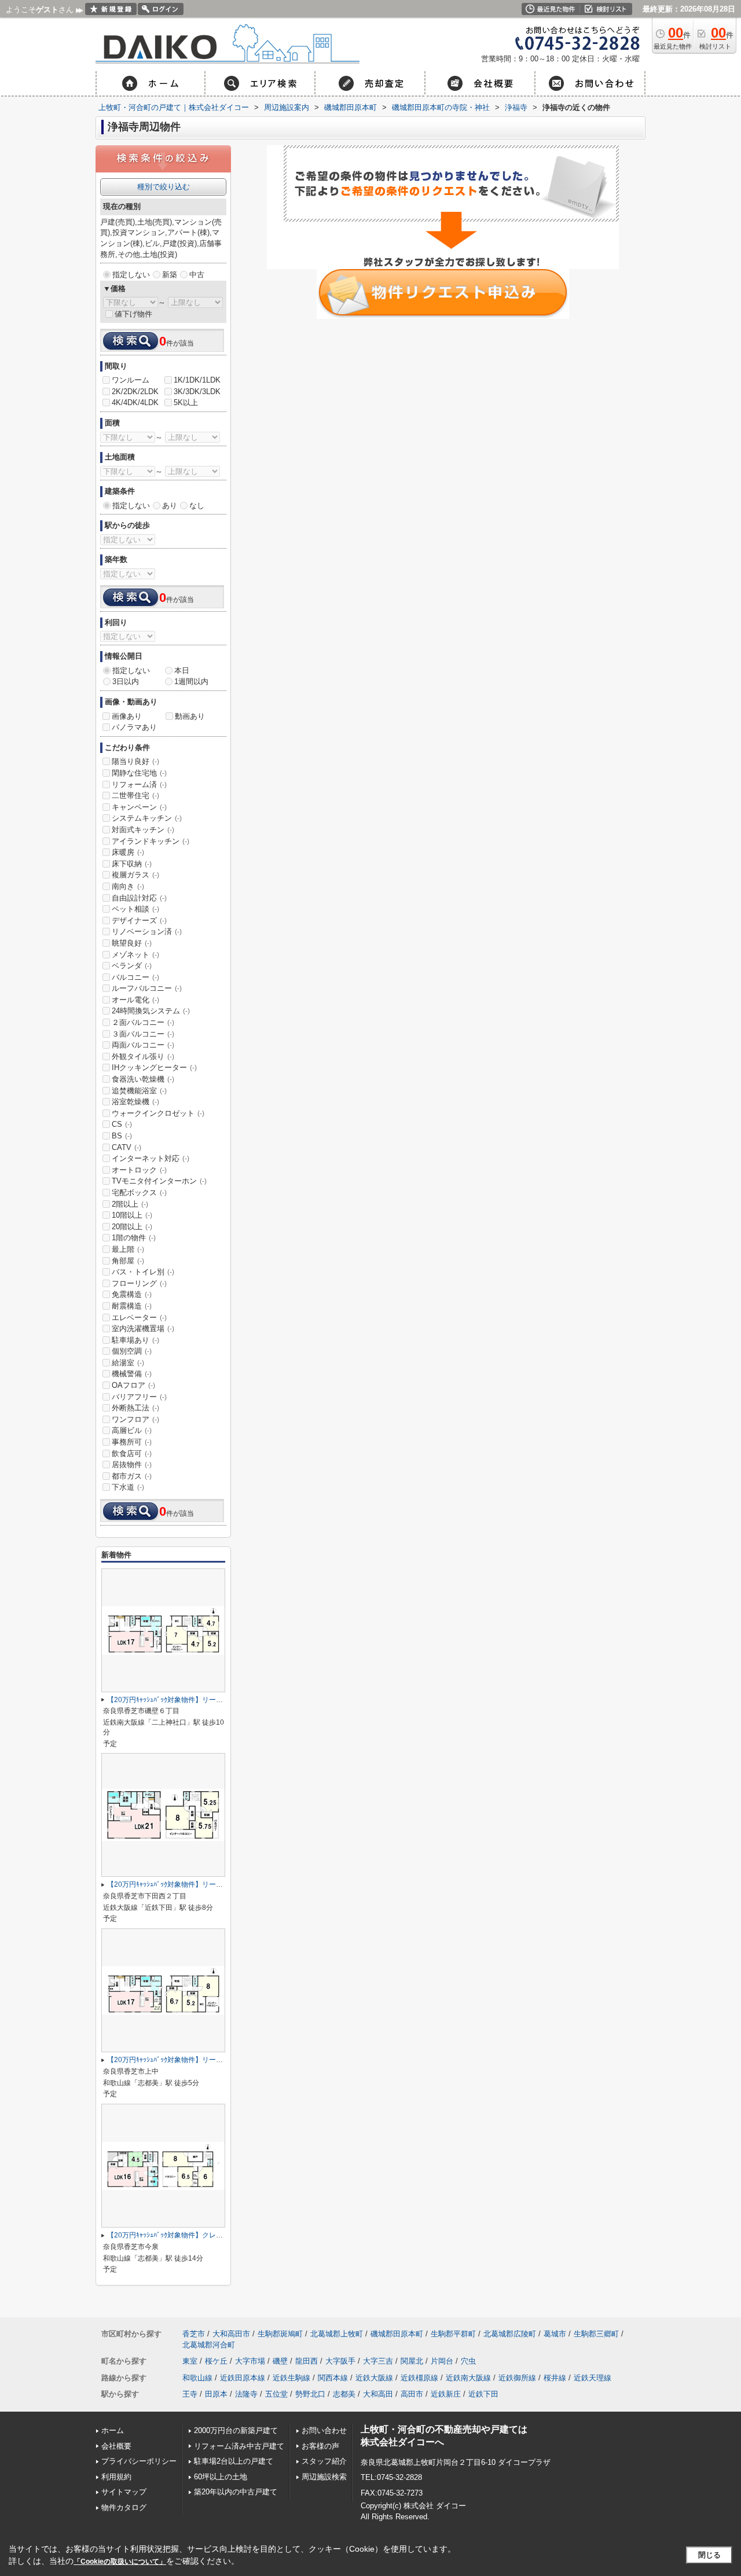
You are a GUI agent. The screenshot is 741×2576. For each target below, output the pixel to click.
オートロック (139, 1170)
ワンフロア (135, 1419)
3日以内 (126, 681)
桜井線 (555, 2378)
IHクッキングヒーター (154, 1067)
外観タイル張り (143, 1057)
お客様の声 (320, 2446)
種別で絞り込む (164, 187)
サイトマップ (124, 2492)
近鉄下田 (483, 2394)
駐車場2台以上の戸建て (234, 2461)
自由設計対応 (139, 898)
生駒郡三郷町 (596, 2334)
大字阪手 (340, 2361)
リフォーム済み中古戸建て (239, 2446)
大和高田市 (231, 2334)
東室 (190, 2361)
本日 (182, 670)
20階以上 (132, 1227)
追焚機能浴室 (139, 1091)
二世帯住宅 (135, 795)
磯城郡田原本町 (397, 2334)
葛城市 (555, 2334)
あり (170, 506)
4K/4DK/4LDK (135, 403)
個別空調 (132, 1351)
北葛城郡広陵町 (510, 2334)
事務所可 (132, 1442)
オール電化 (135, 1000)
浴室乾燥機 (135, 1102)
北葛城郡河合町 (209, 2345)
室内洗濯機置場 (143, 1329)
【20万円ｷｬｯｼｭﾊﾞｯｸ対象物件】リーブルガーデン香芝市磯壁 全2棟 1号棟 (219, 1700)
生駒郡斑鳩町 (280, 2334)
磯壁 (280, 2361)
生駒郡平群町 (453, 2334)
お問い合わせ (324, 2430)
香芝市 (194, 2334)
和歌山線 (197, 2378)
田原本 (216, 2394)
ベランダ (132, 966)
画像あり (127, 716)
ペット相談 (135, 909)
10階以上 (132, 1215)
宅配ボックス (139, 1193)
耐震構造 (132, 1306)
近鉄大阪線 (374, 2378)
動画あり (190, 716)
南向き (128, 886)
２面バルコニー (143, 1022)
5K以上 (186, 403)
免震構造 (132, 1294)
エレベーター (139, 1318)
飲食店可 (132, 1454)
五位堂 (276, 2394)
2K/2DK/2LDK (135, 392)
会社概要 (116, 2446)
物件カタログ (124, 2507)
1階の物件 (134, 1238)
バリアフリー (139, 1397)
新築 (170, 275)
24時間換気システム (151, 1011)
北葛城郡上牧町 (337, 2334)
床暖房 (128, 852)
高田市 (412, 2394)
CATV (126, 1147)
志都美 (344, 2394)
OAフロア (133, 1385)
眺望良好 (132, 943)
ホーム (113, 2430)
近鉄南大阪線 (468, 2378)
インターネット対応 (151, 1158)
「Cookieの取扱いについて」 (120, 2562)
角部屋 (128, 1261)
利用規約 (116, 2477)
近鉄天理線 (593, 2378)
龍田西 (307, 2361)
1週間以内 (191, 681)
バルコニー (135, 977)
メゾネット (135, 955)
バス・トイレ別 (143, 1272)
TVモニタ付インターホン (159, 1181)
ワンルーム (131, 380)
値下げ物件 (133, 314)
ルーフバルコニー (147, 988)
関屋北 (412, 2361)
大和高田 (378, 2394)
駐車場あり (135, 1340)
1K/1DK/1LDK (197, 380)
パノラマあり (134, 727)
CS (122, 1124)
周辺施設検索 (324, 2477)
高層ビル (132, 1430)
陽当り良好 (135, 761)
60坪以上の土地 (221, 2477)
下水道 (128, 1487)
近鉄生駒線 (291, 2378)
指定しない (131, 275)
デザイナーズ (139, 920)
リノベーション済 (147, 931)
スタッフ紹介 (324, 2461)
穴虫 (468, 2361)
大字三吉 (378, 2361)
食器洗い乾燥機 (143, 1079)
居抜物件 (132, 1465)
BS (122, 1136)
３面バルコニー (143, 1034)
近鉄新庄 (446, 2394)
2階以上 (130, 1204)
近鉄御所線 (517, 2378)
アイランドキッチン (151, 841)
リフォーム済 (139, 784)
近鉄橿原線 (419, 2378)
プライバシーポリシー (139, 2461)
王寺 (190, 2394)
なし (197, 506)
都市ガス (132, 1476)
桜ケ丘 (216, 2361)
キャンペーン (139, 807)
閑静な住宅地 (139, 773)
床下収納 (132, 864)
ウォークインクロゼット (158, 1113)
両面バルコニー (143, 1045)
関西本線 (333, 2378)
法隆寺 (246, 2394)
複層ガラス (135, 875)
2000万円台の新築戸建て (236, 2430)
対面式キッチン (143, 830)
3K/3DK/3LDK (197, 392)
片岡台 (442, 2361)
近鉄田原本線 (243, 2378)
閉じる (709, 2555)
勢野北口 (310, 2394)
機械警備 (132, 1374)
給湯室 (128, 1363)
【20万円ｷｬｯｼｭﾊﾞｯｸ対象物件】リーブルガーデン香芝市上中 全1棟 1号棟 (219, 2060)
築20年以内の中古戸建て (236, 2492)
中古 (197, 275)
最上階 (128, 1249)
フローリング (139, 1283)
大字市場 (250, 2361)
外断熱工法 (135, 1408)
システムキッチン (147, 818)
